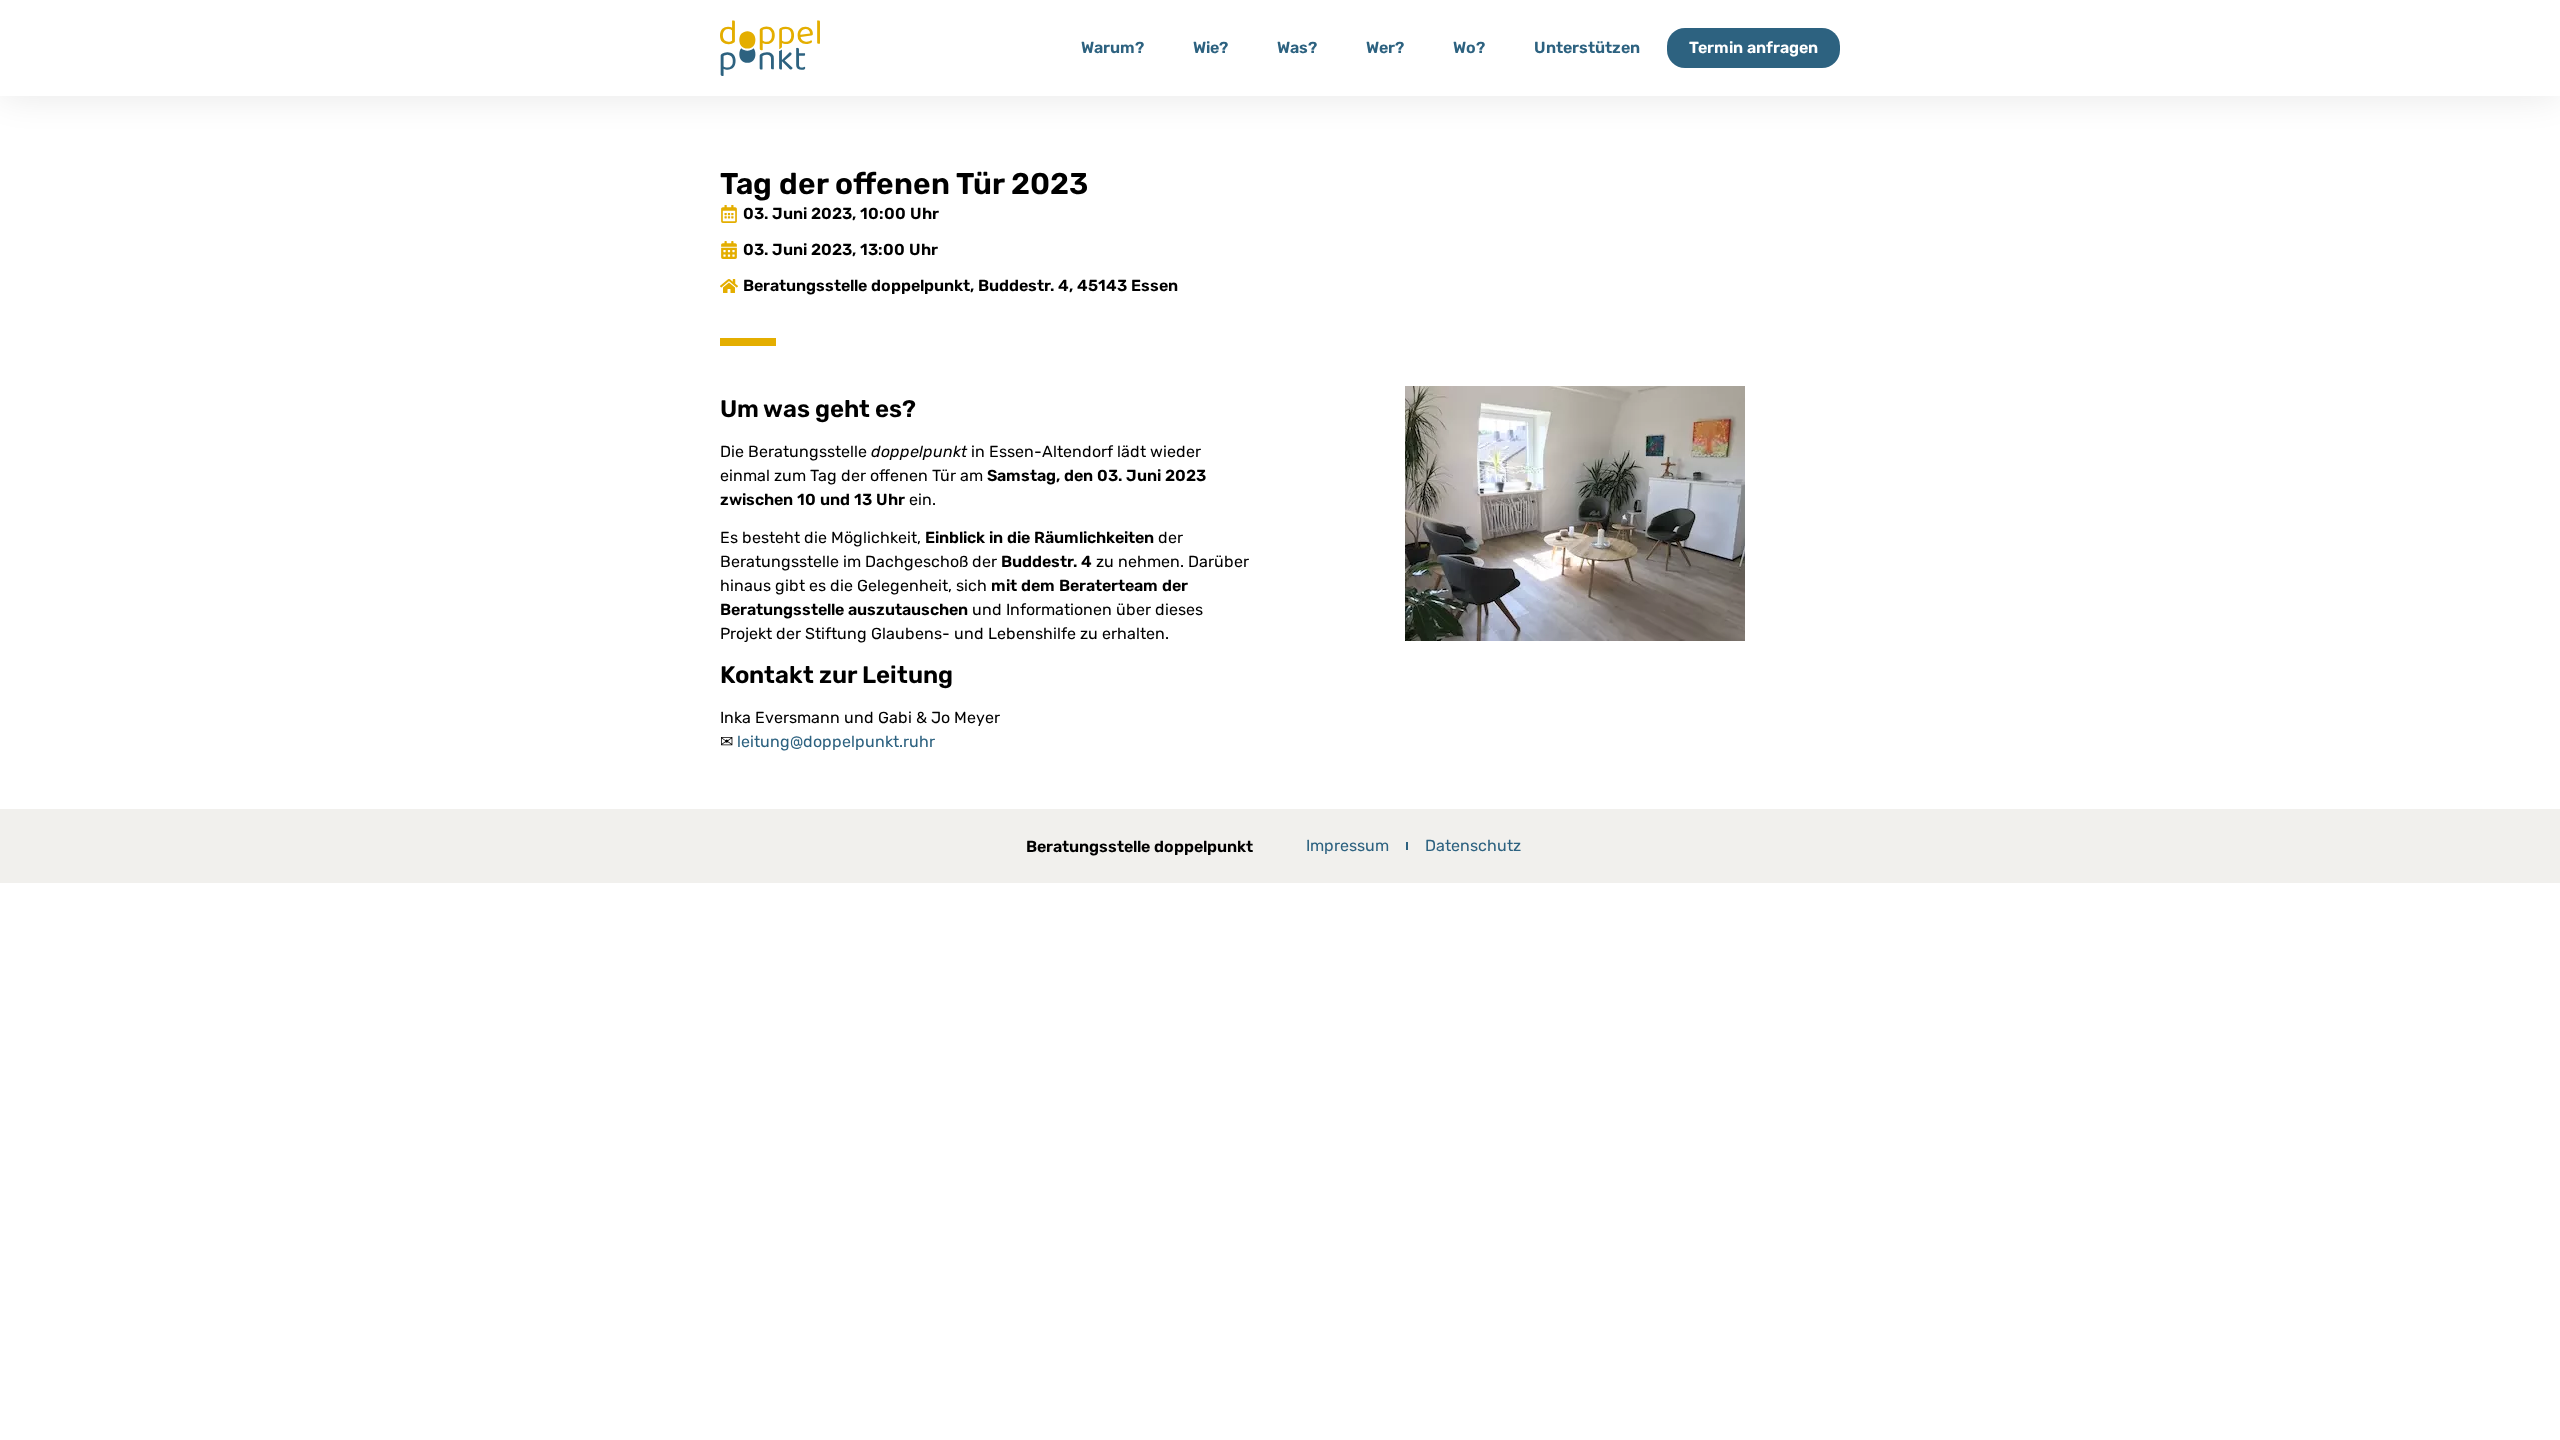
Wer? (1385, 47)
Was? (1297, 47)
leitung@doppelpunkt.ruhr (836, 741)
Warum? (1112, 47)
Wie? (1210, 47)
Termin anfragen (1753, 47)
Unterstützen (1587, 47)
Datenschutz (1473, 845)
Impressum (1347, 845)
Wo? (1469, 47)
